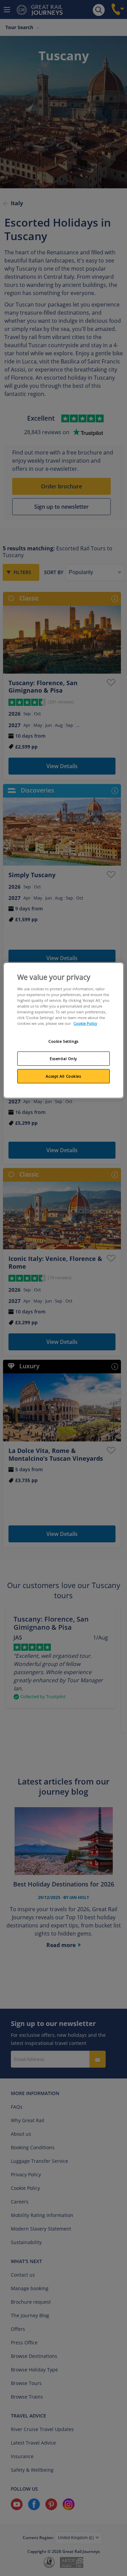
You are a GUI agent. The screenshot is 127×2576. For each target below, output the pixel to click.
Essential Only (63, 1059)
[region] (63, 1030)
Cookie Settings (63, 1041)
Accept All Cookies (63, 1076)
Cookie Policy (85, 1023)
